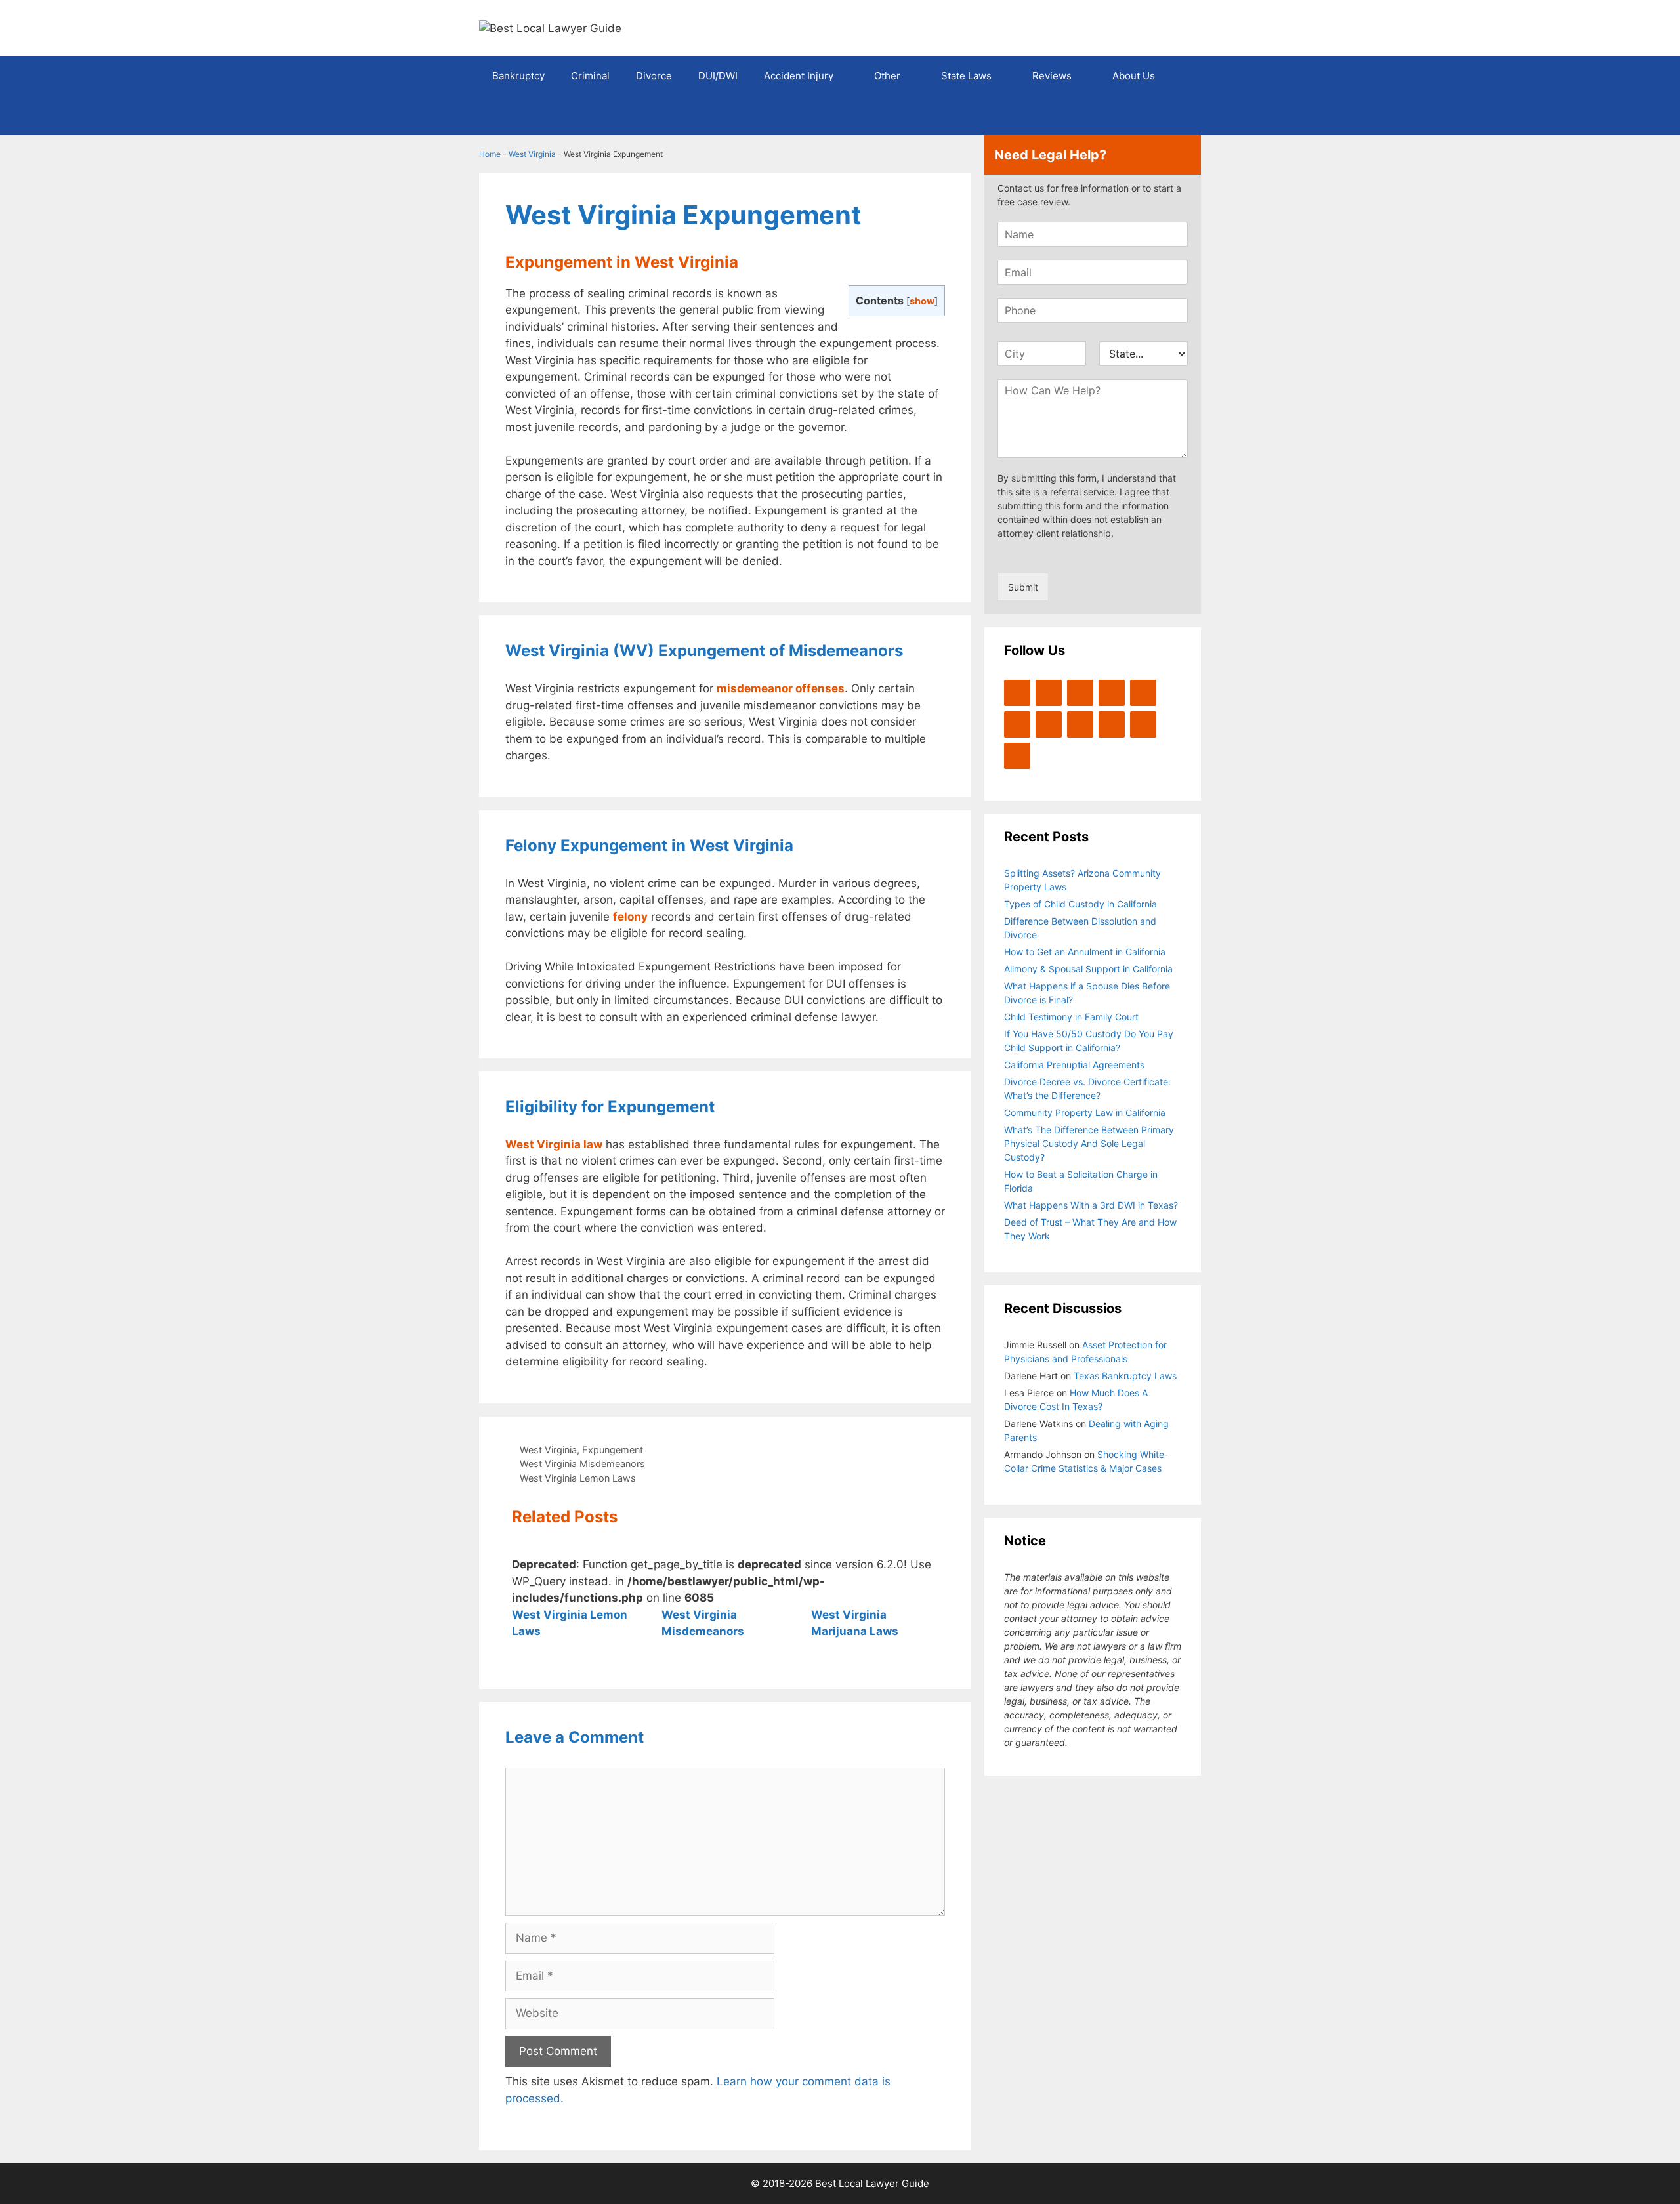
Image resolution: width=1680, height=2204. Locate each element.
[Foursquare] (1080, 724)
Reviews (1052, 76)
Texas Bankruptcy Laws (1125, 1376)
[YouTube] (1112, 693)
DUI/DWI (718, 76)
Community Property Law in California (1085, 1112)
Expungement (613, 1450)
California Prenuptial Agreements (1074, 1065)
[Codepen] (1017, 724)
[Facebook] (1049, 693)
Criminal (590, 76)
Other (887, 76)
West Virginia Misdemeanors (582, 1464)
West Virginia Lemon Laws (578, 1478)
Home (490, 154)
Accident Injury (799, 76)
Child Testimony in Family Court (1071, 1017)
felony (630, 917)
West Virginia (532, 154)
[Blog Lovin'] (1143, 693)
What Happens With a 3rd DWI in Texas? (1091, 1205)
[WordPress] (1080, 693)
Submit (1023, 587)
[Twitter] (1017, 693)
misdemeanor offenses (781, 688)
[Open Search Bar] (1182, 115)
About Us (1134, 76)
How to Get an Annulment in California (1085, 952)
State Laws (966, 76)
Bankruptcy (518, 76)
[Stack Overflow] (1049, 724)
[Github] (1112, 724)
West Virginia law (554, 1144)
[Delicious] (1143, 724)
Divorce (654, 76)
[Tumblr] (1017, 756)
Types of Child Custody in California (1081, 904)
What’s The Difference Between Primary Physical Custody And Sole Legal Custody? (1089, 1143)
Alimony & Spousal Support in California (1088, 969)
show (922, 301)
